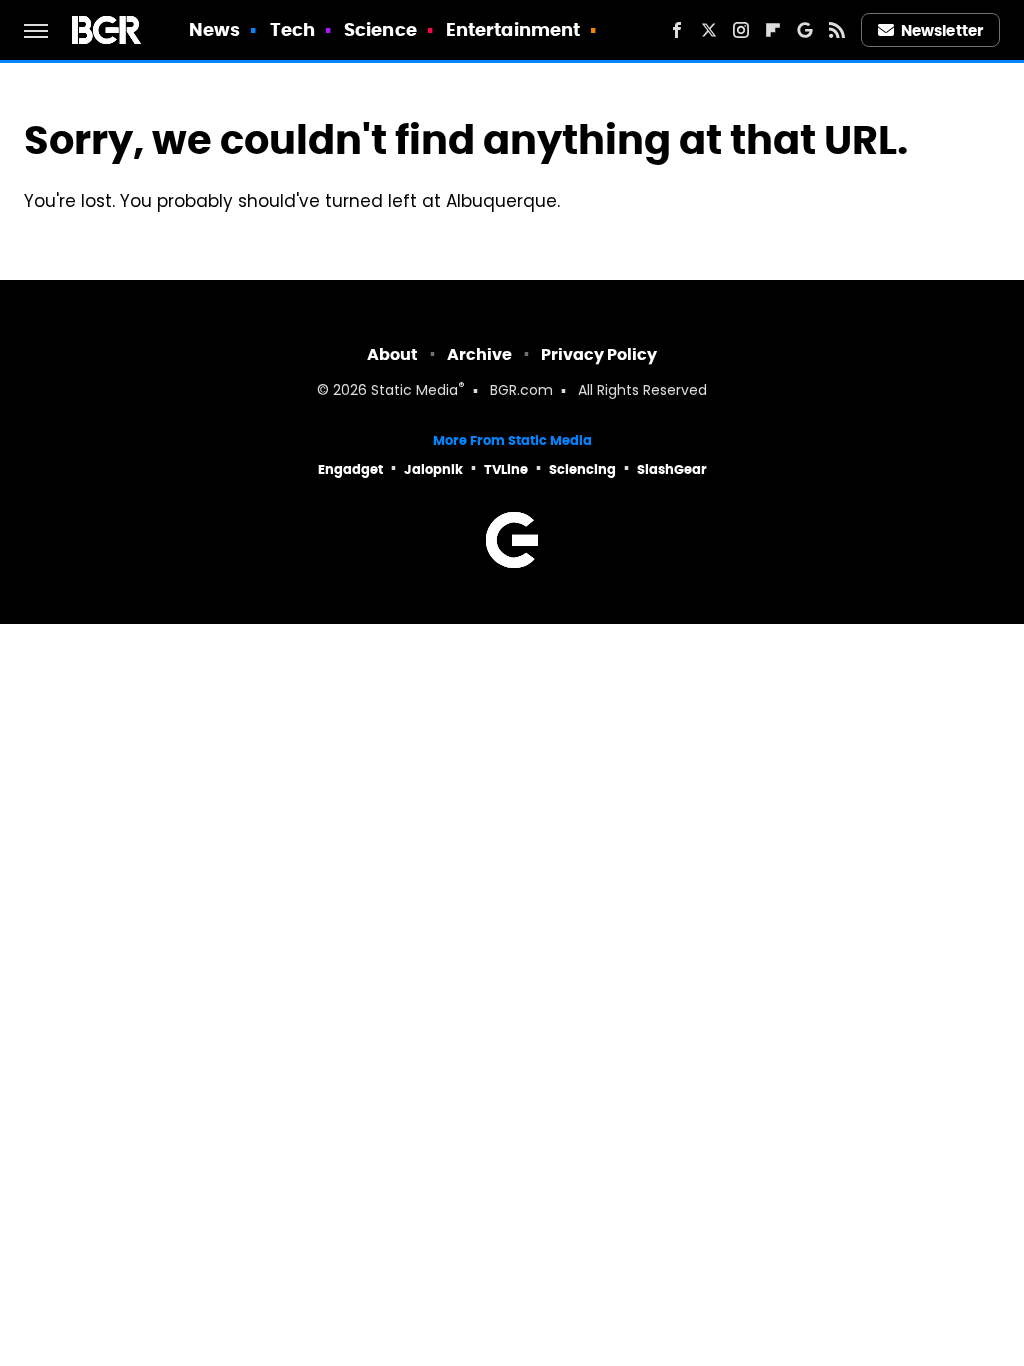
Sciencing (582, 469)
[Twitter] (709, 30)
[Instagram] (741, 30)
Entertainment (513, 29)
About (392, 354)
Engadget (350, 469)
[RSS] (837, 30)
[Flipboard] (773, 30)
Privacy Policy (599, 354)
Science (380, 29)
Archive (479, 354)
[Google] (805, 30)
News (214, 29)
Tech (292, 29)
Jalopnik (433, 469)
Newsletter (942, 30)
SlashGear (672, 469)
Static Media (414, 391)
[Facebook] (677, 30)
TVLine (506, 469)
